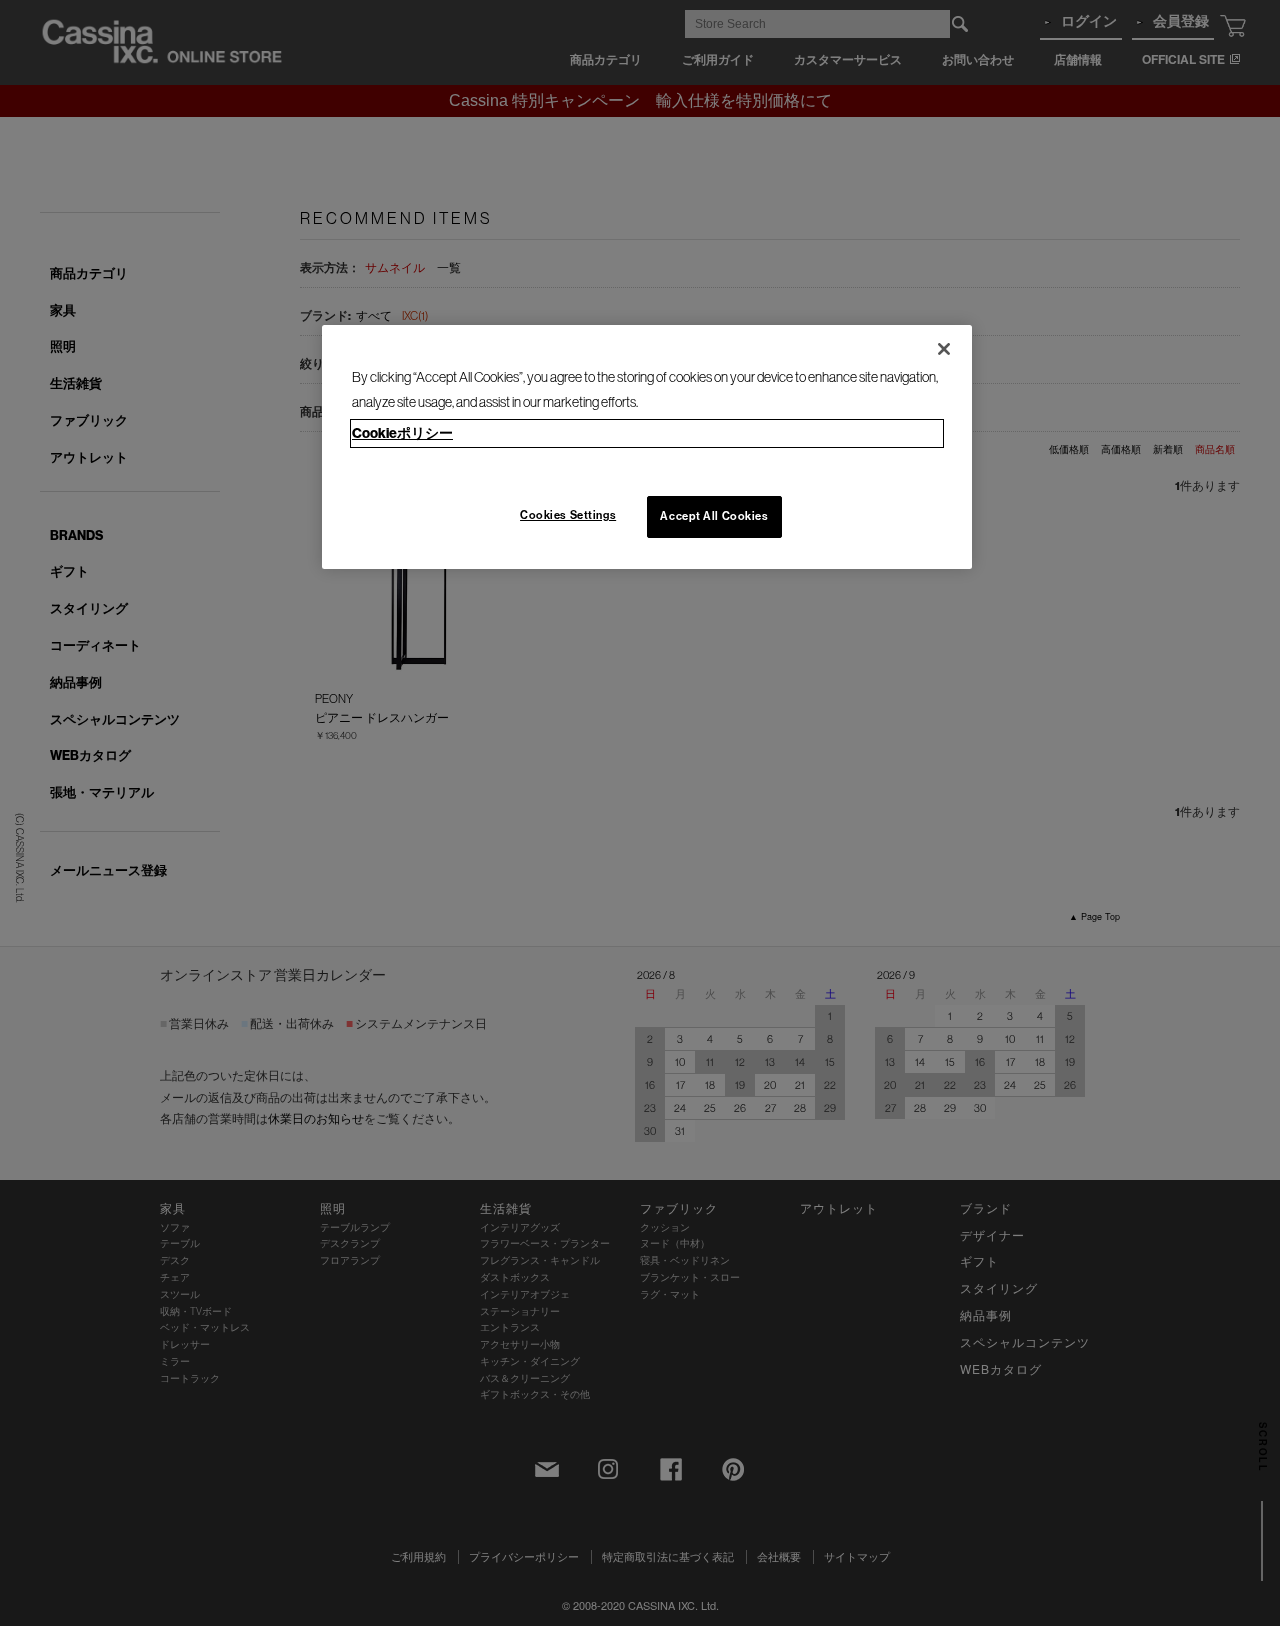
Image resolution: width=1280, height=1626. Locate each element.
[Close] (944, 349)
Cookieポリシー (402, 433)
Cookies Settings (568, 515)
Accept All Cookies (714, 516)
